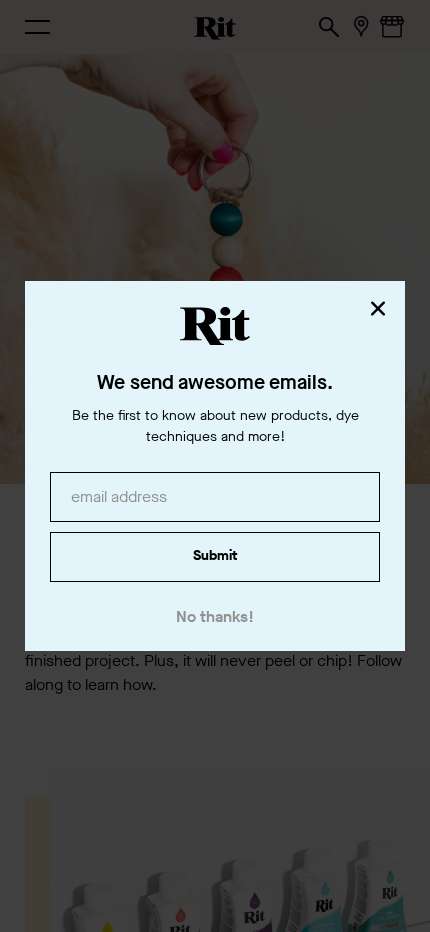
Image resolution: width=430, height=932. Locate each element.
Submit (215, 555)
